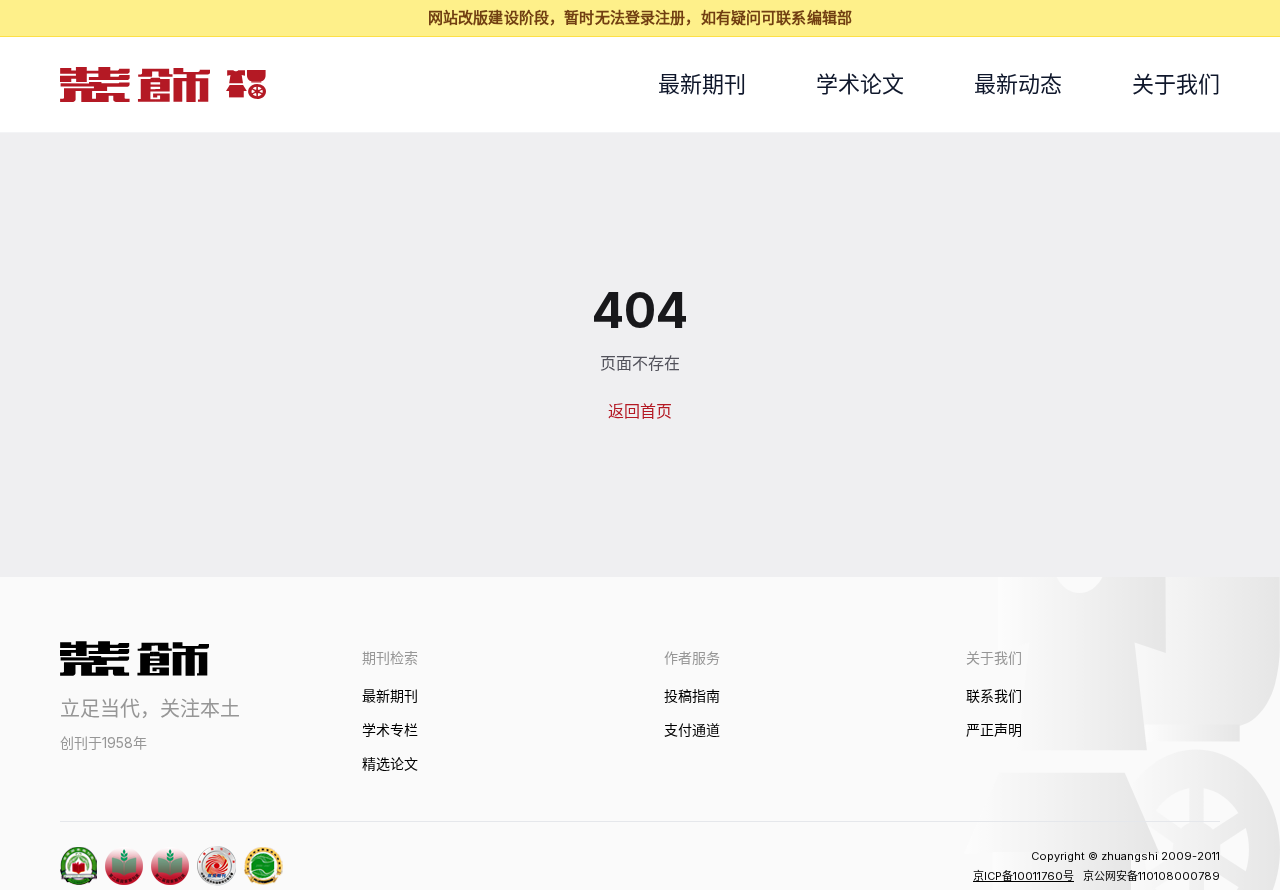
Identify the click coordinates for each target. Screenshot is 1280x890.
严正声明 (994, 729)
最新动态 (1018, 84)
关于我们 (1176, 84)
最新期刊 (702, 84)
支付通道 (692, 729)
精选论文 (390, 763)
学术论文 (860, 84)
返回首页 (640, 411)
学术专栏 (390, 729)
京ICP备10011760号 (1023, 876)
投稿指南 (692, 695)
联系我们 (994, 695)
